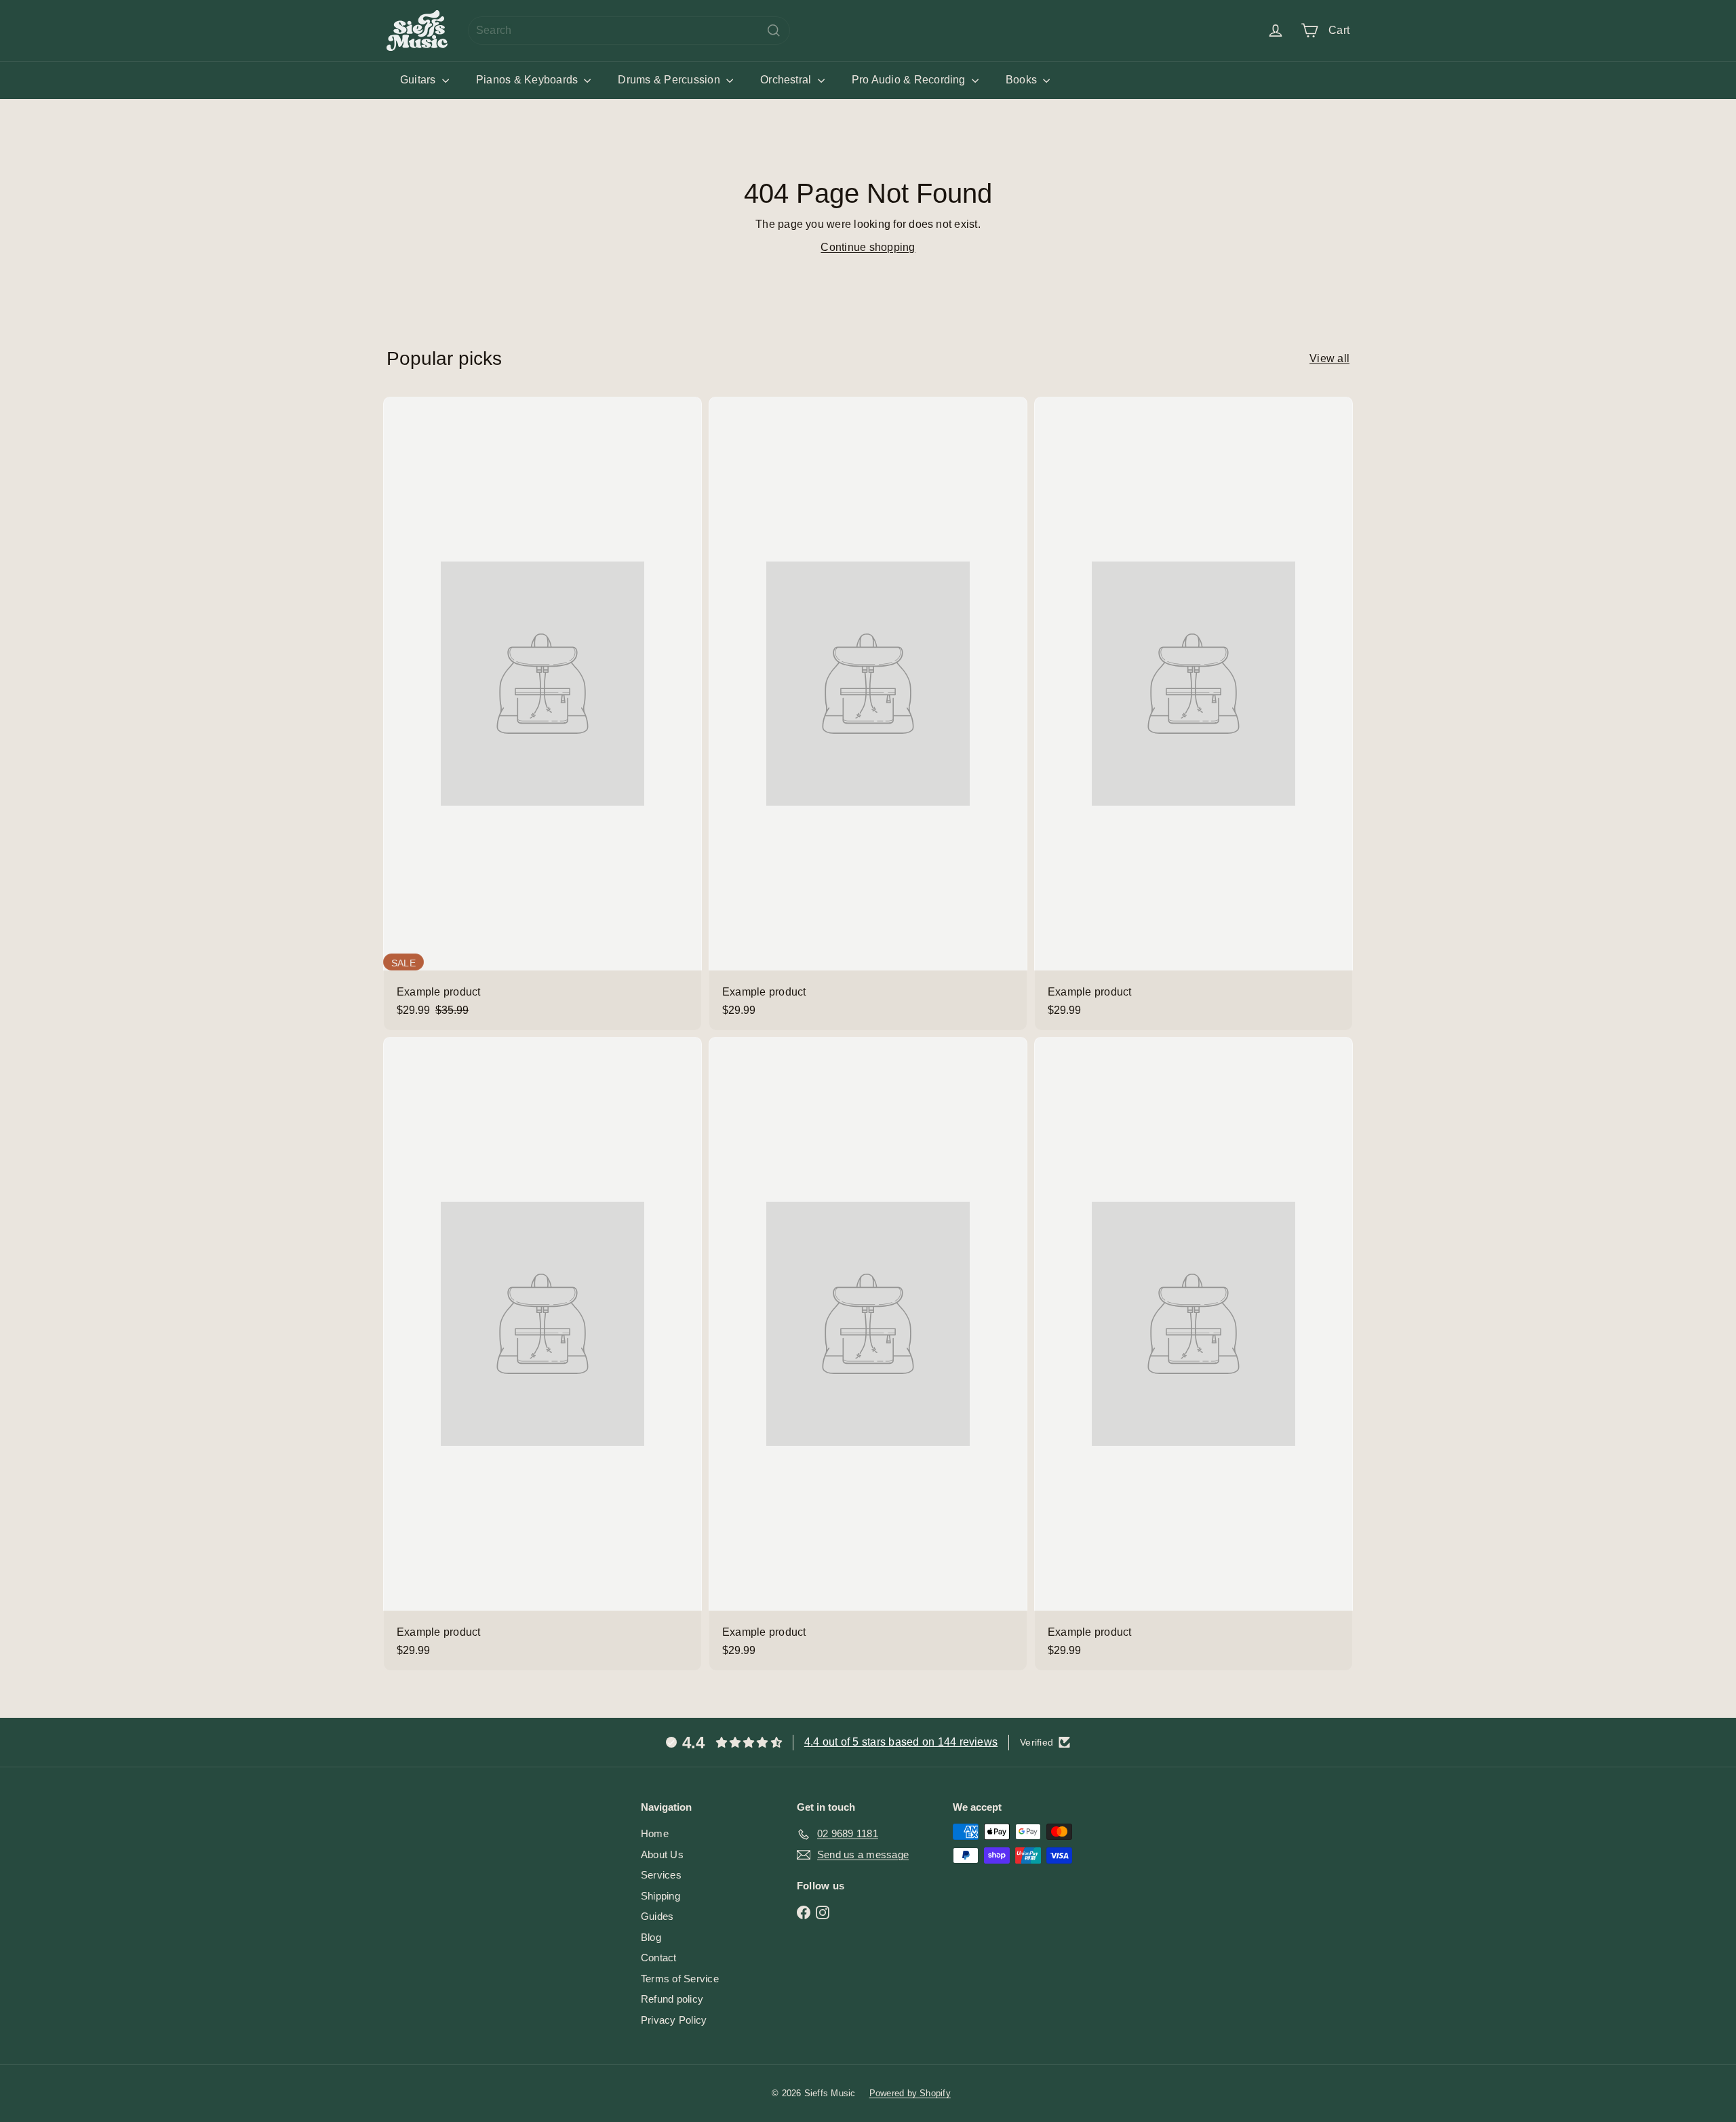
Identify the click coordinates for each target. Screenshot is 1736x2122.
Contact (659, 1958)
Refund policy (672, 1999)
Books (1023, 80)
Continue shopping (868, 247)
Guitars (419, 80)
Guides (657, 1916)
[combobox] (629, 31)
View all (1329, 358)
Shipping (660, 1896)
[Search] (774, 31)
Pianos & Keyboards (529, 80)
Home (655, 1833)
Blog (651, 1937)
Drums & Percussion (670, 80)
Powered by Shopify (910, 2093)
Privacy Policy (674, 2020)
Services (661, 1875)
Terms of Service (680, 1979)
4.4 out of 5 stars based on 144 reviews (901, 1742)
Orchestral (787, 80)
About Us (662, 1854)
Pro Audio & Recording (910, 80)
